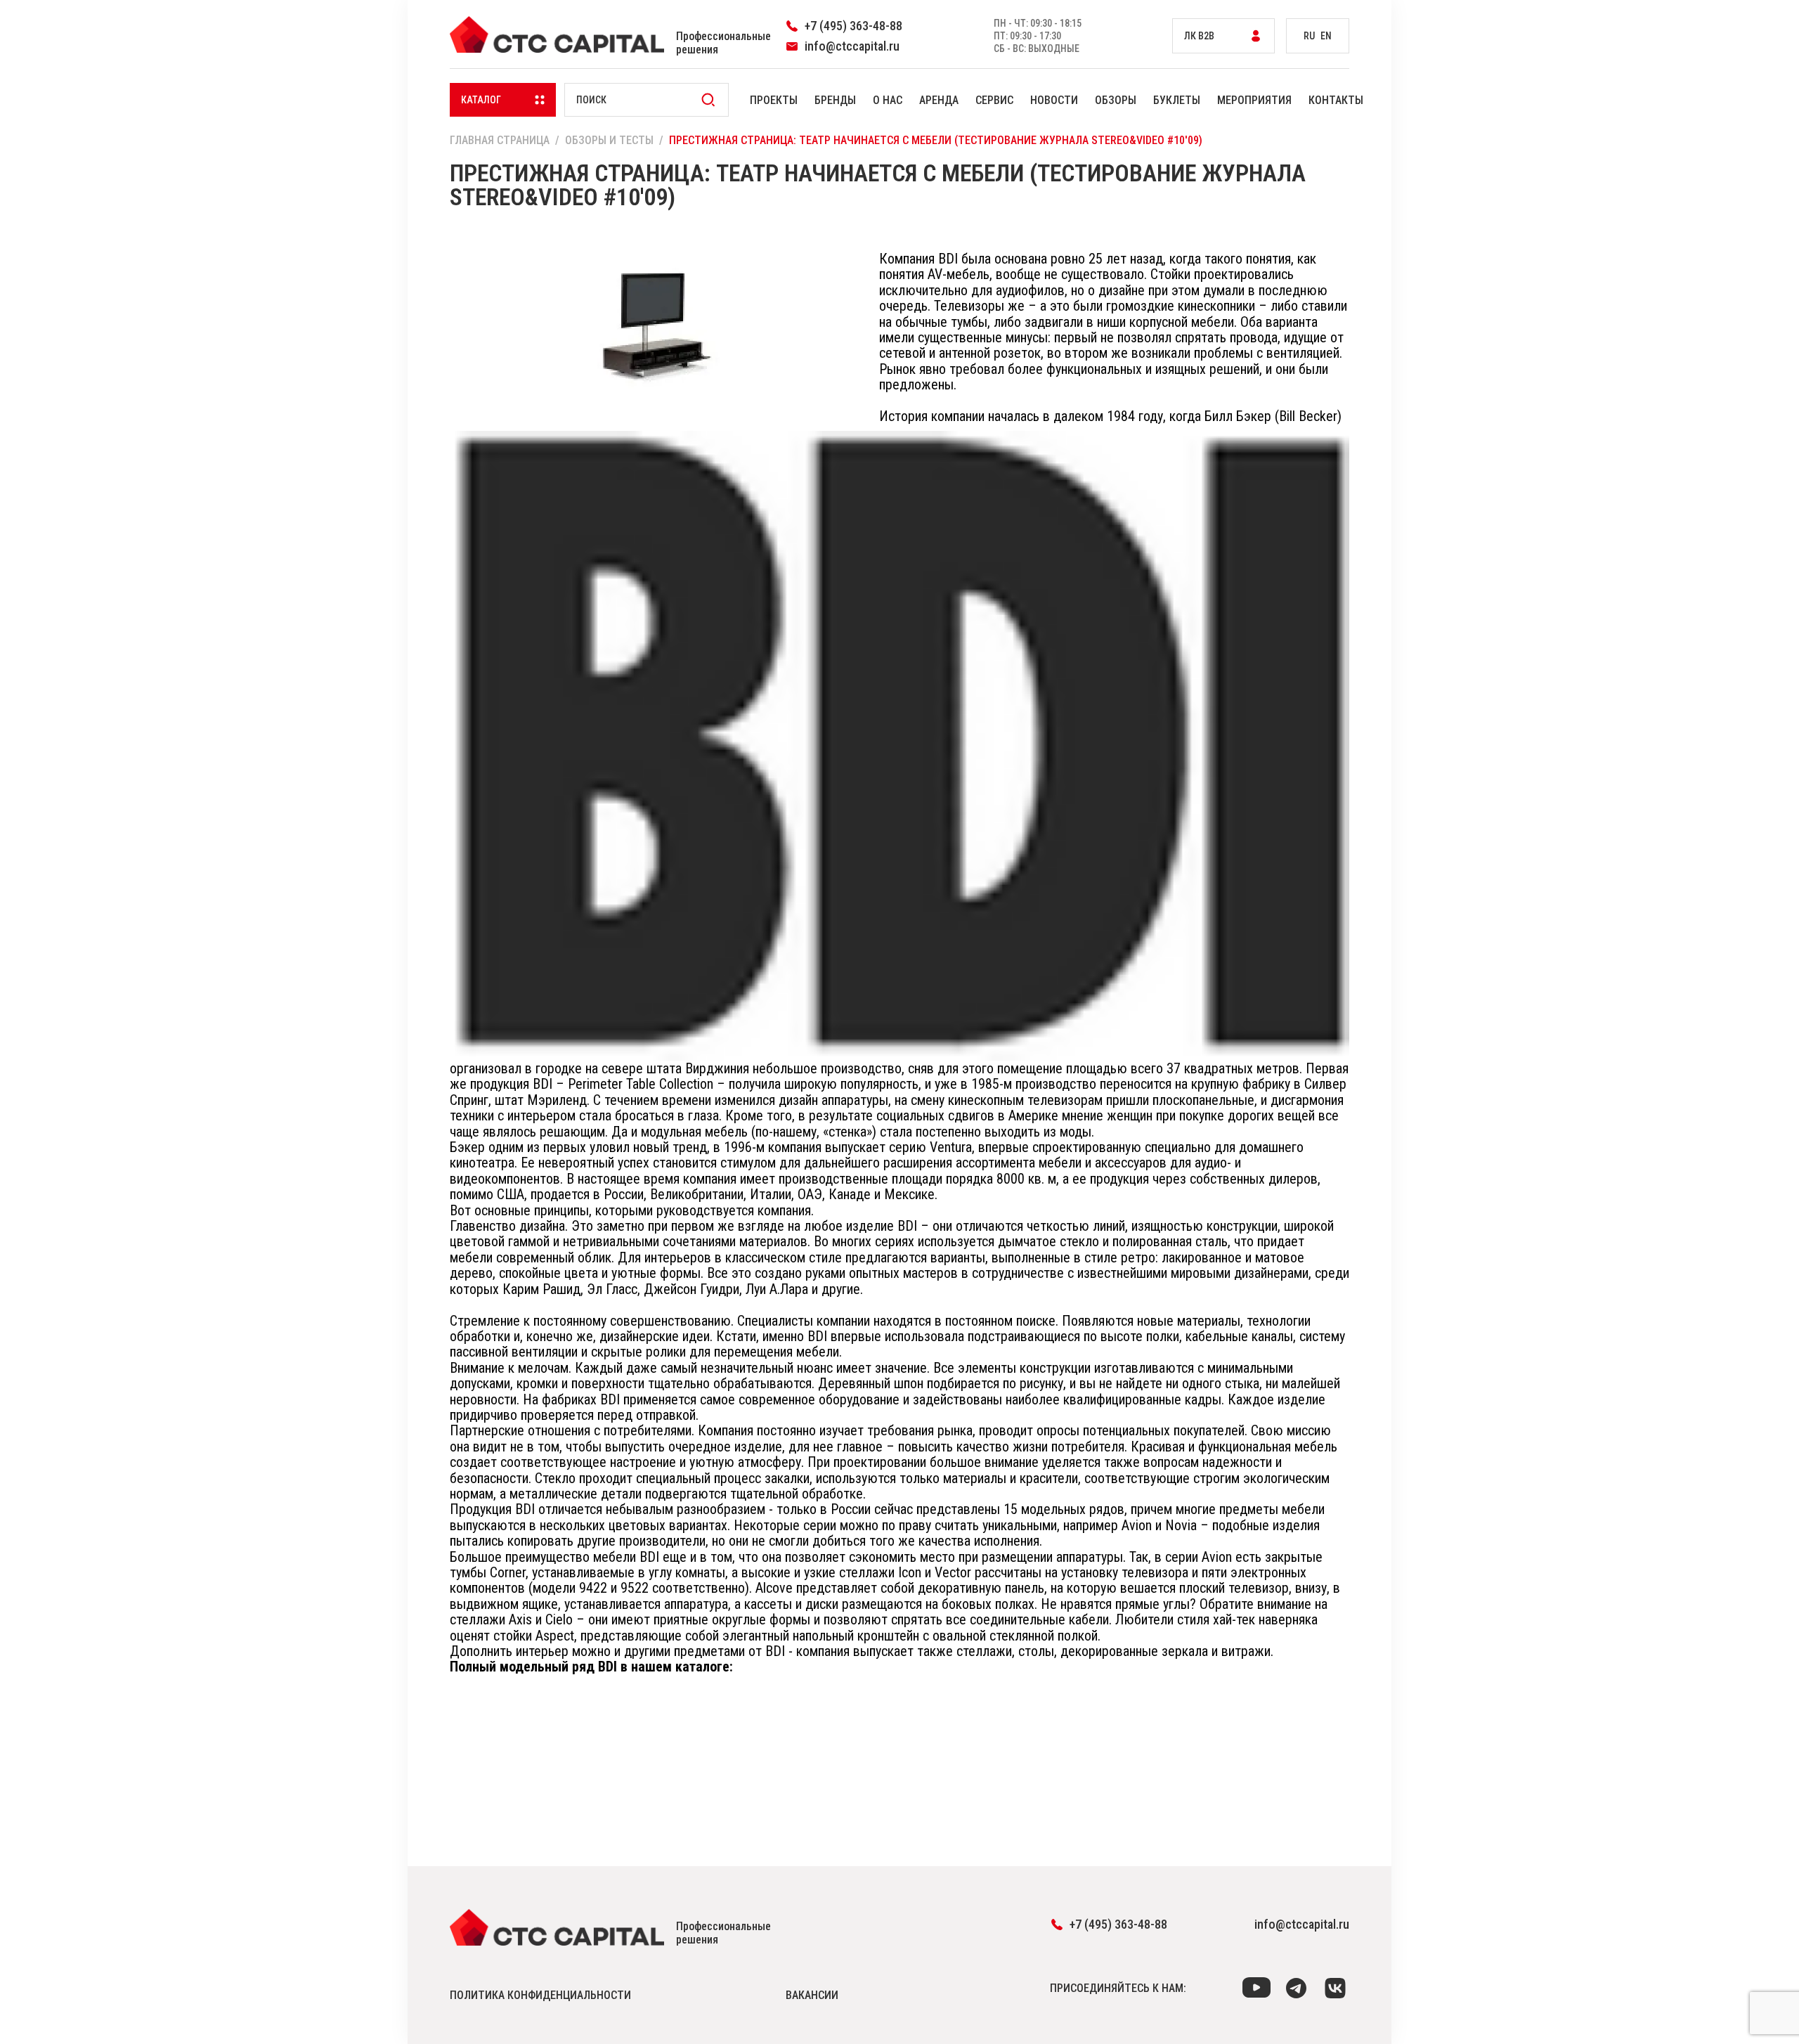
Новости (1054, 100)
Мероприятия (1254, 100)
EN (1326, 36)
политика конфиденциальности (540, 1995)
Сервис (994, 100)
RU (1309, 36)
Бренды (835, 100)
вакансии (812, 1995)
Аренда (939, 100)
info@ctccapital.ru (1302, 1924)
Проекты (774, 100)
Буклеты (1177, 100)
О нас (888, 100)
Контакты (1336, 100)
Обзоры (1116, 100)
